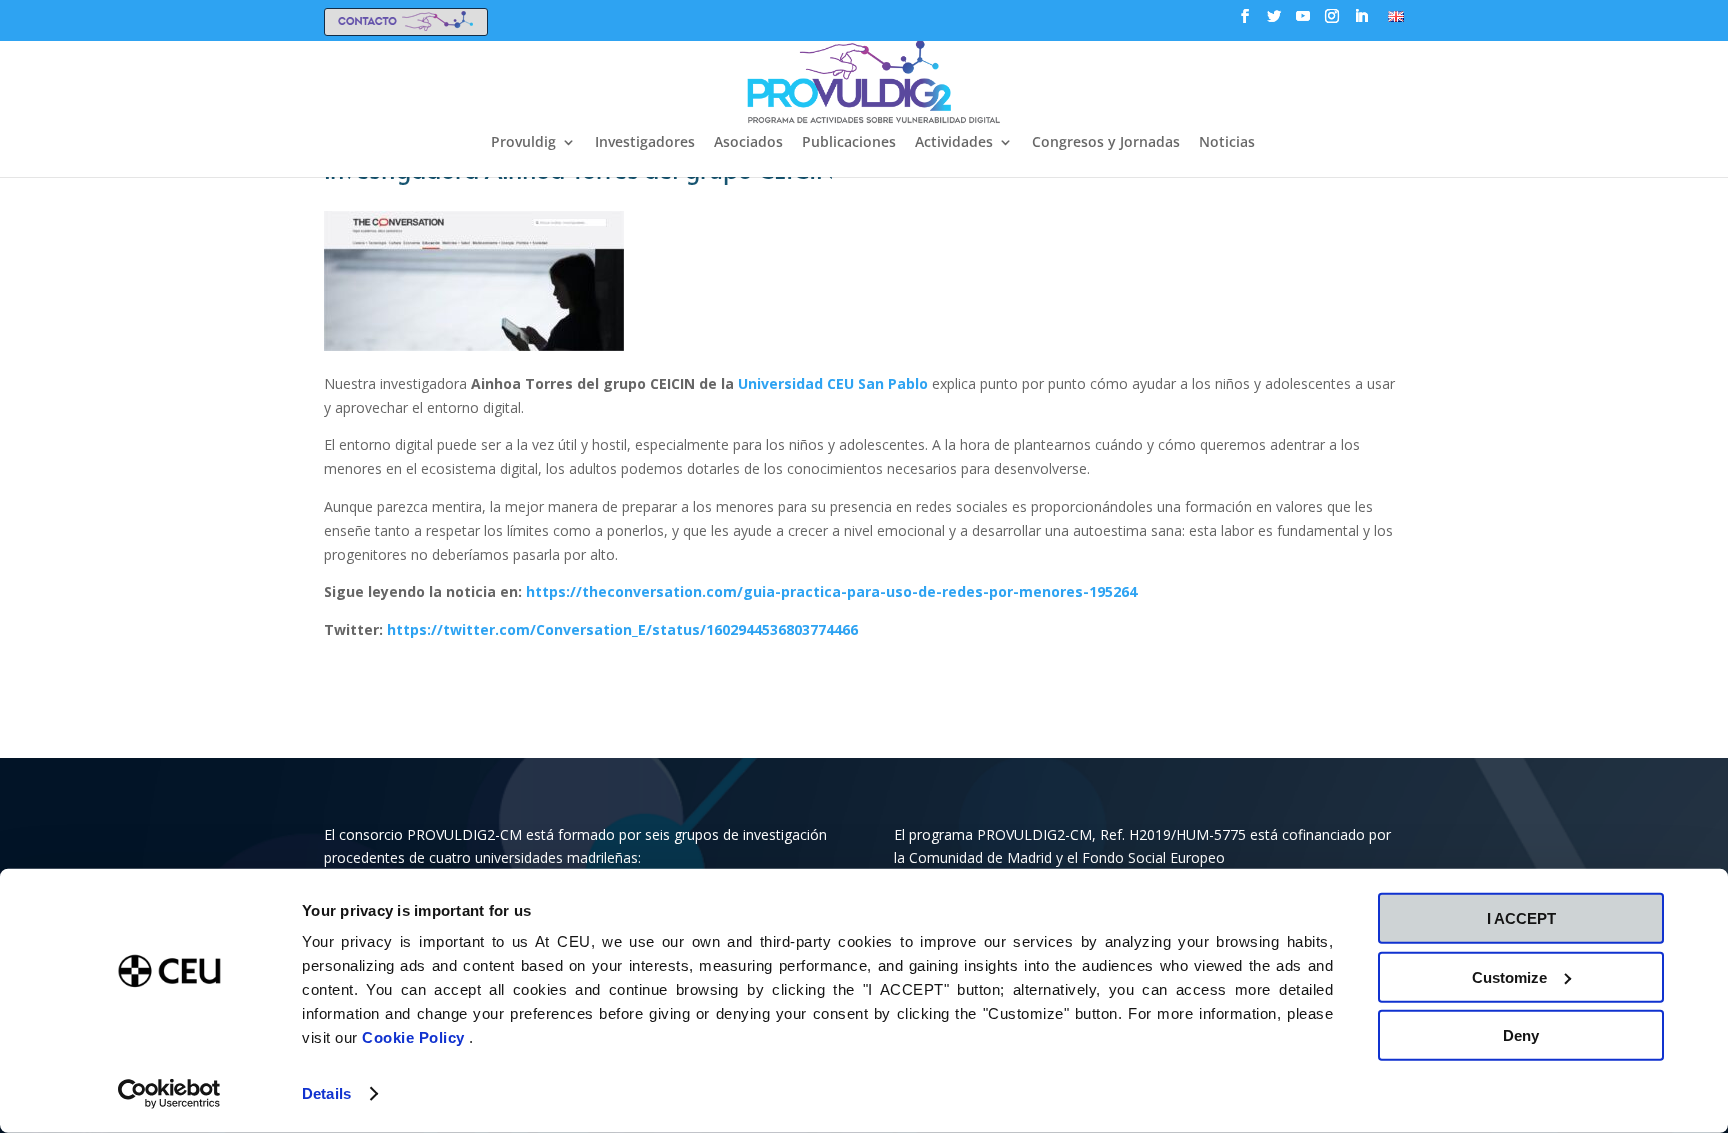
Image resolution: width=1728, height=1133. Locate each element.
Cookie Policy (415, 1037)
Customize (1509, 976)
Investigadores (645, 143)
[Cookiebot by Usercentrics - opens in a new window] (169, 1094)
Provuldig (523, 143)
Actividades (954, 143)
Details (326, 1093)
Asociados (748, 143)
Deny (1521, 1035)
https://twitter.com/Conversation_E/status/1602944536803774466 (622, 629)
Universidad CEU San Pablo (833, 383)
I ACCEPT (1521, 918)
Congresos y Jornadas (1106, 143)
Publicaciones (849, 143)
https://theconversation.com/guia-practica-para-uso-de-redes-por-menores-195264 (831, 591)
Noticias (1227, 143)
